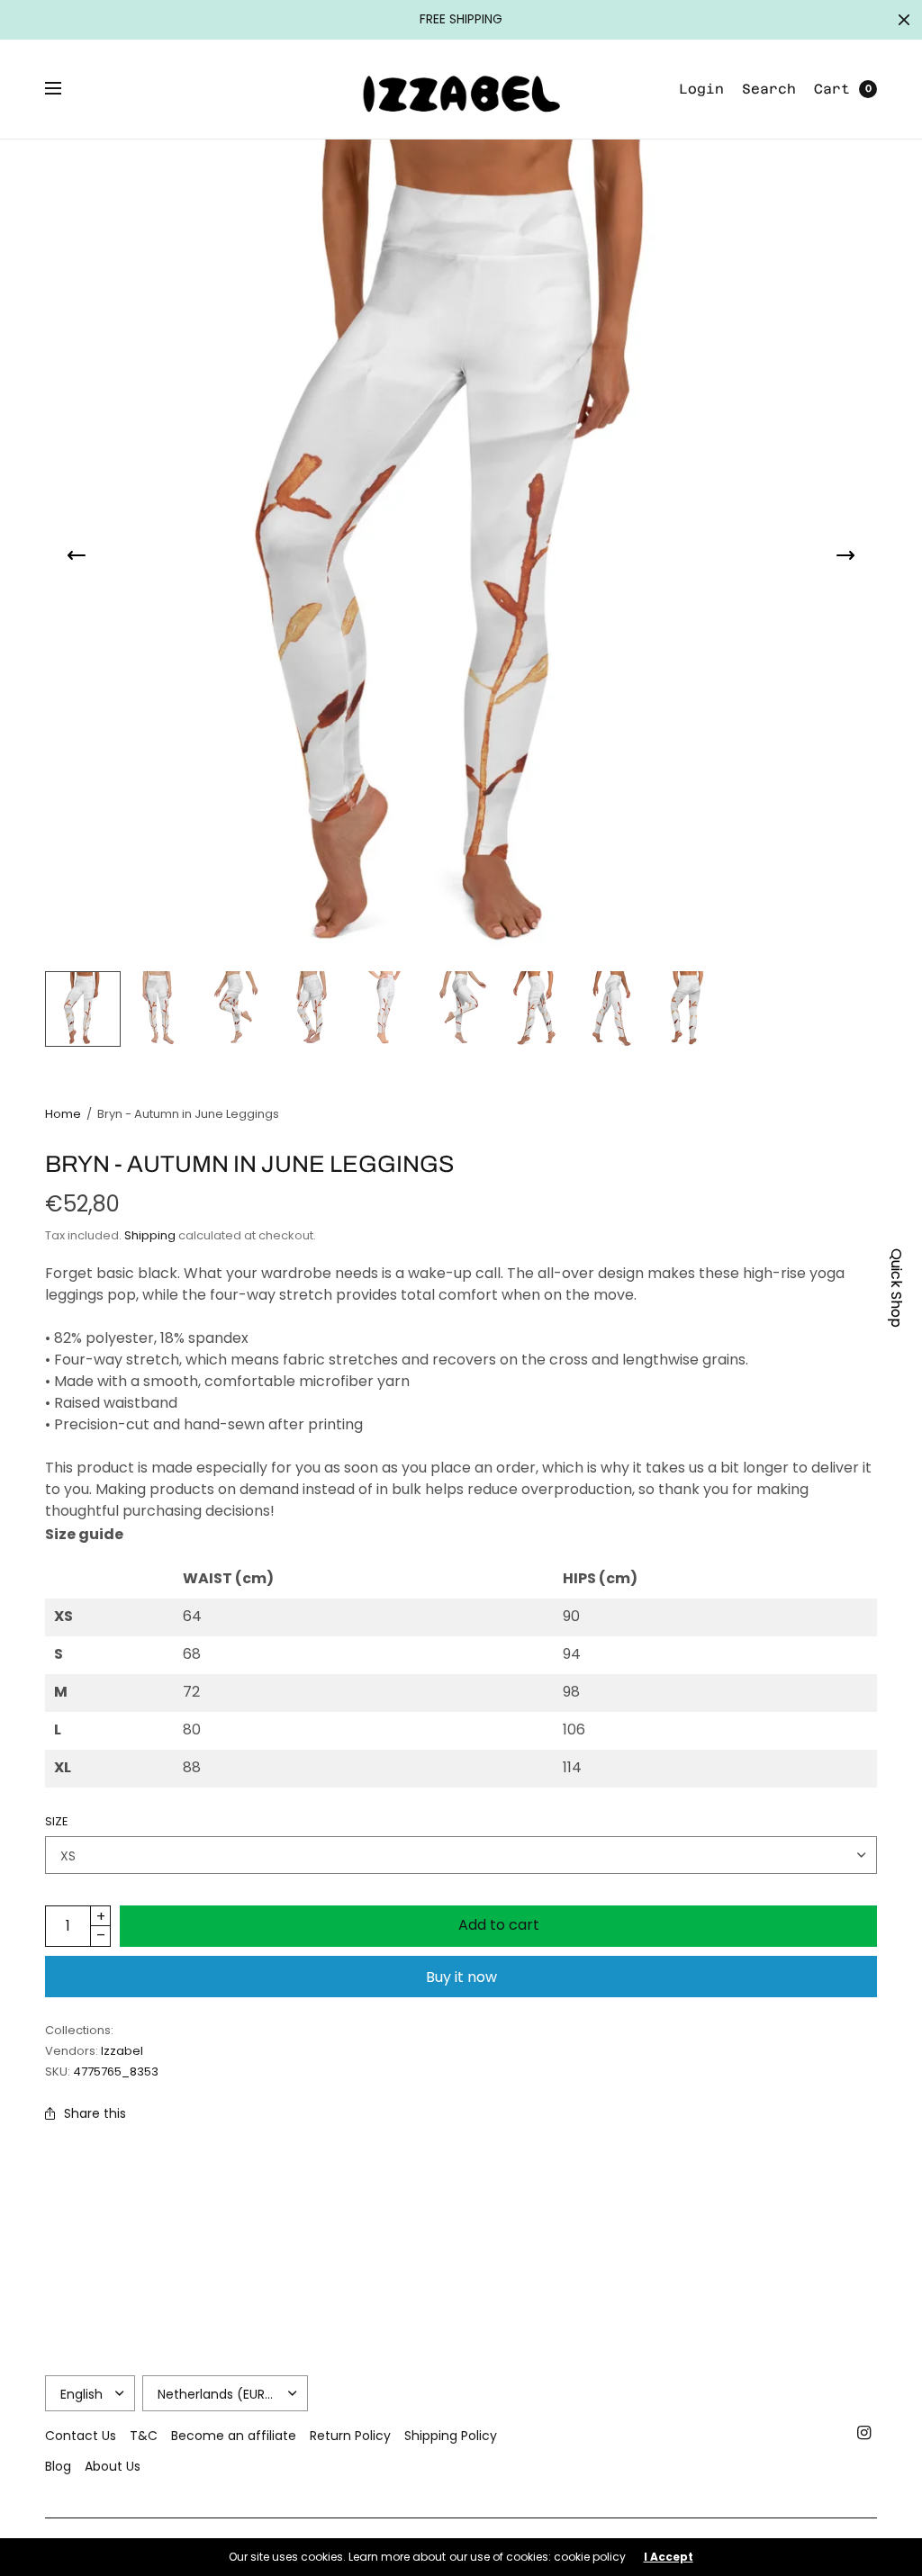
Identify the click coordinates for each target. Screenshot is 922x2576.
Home (63, 1114)
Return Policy (350, 2436)
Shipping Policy (451, 2436)
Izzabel (122, 2051)
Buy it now (461, 1977)
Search (769, 89)
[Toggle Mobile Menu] (65, 89)
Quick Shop (896, 1288)
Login (701, 89)
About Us (113, 2466)
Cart (832, 89)
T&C (144, 2436)
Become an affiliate (234, 2436)
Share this (95, 2113)
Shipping (150, 1235)
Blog (58, 2466)
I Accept (669, 2557)
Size (57, 1821)
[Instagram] (864, 2433)
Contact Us (81, 2436)
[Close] (904, 20)
